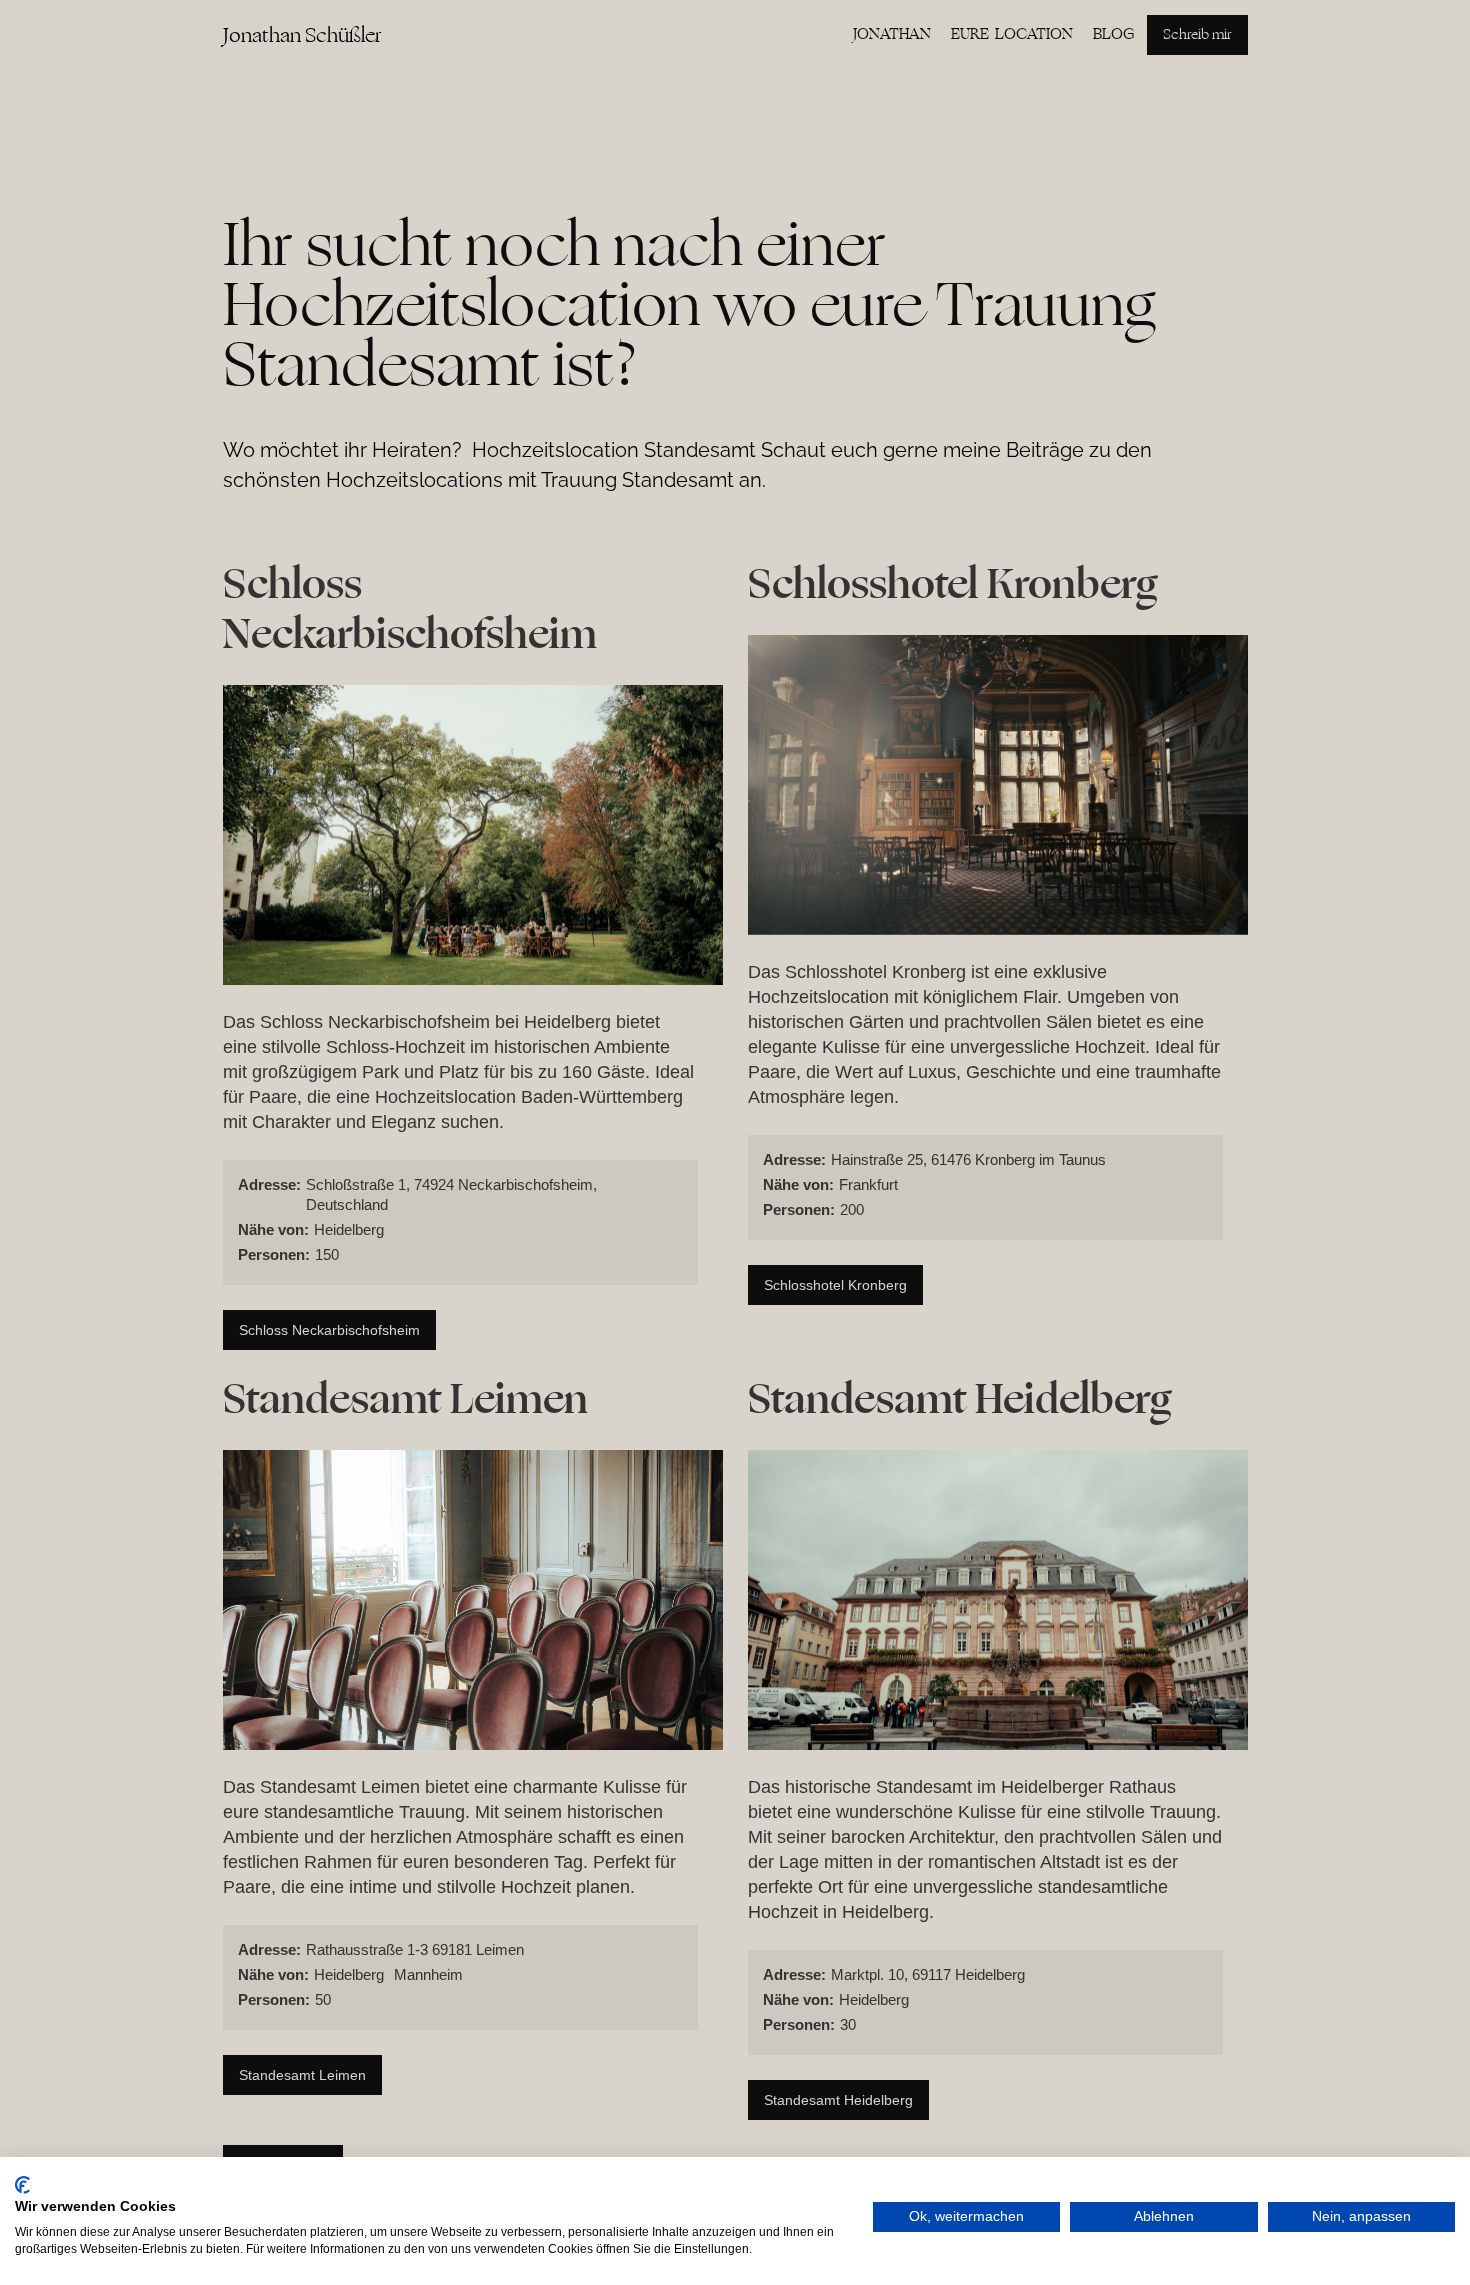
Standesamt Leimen (302, 2075)
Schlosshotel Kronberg (835, 1285)
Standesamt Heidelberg (838, 2100)
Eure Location (1012, 34)
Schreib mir (1197, 34)
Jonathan (892, 34)
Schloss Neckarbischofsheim (329, 1330)
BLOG (1114, 34)
